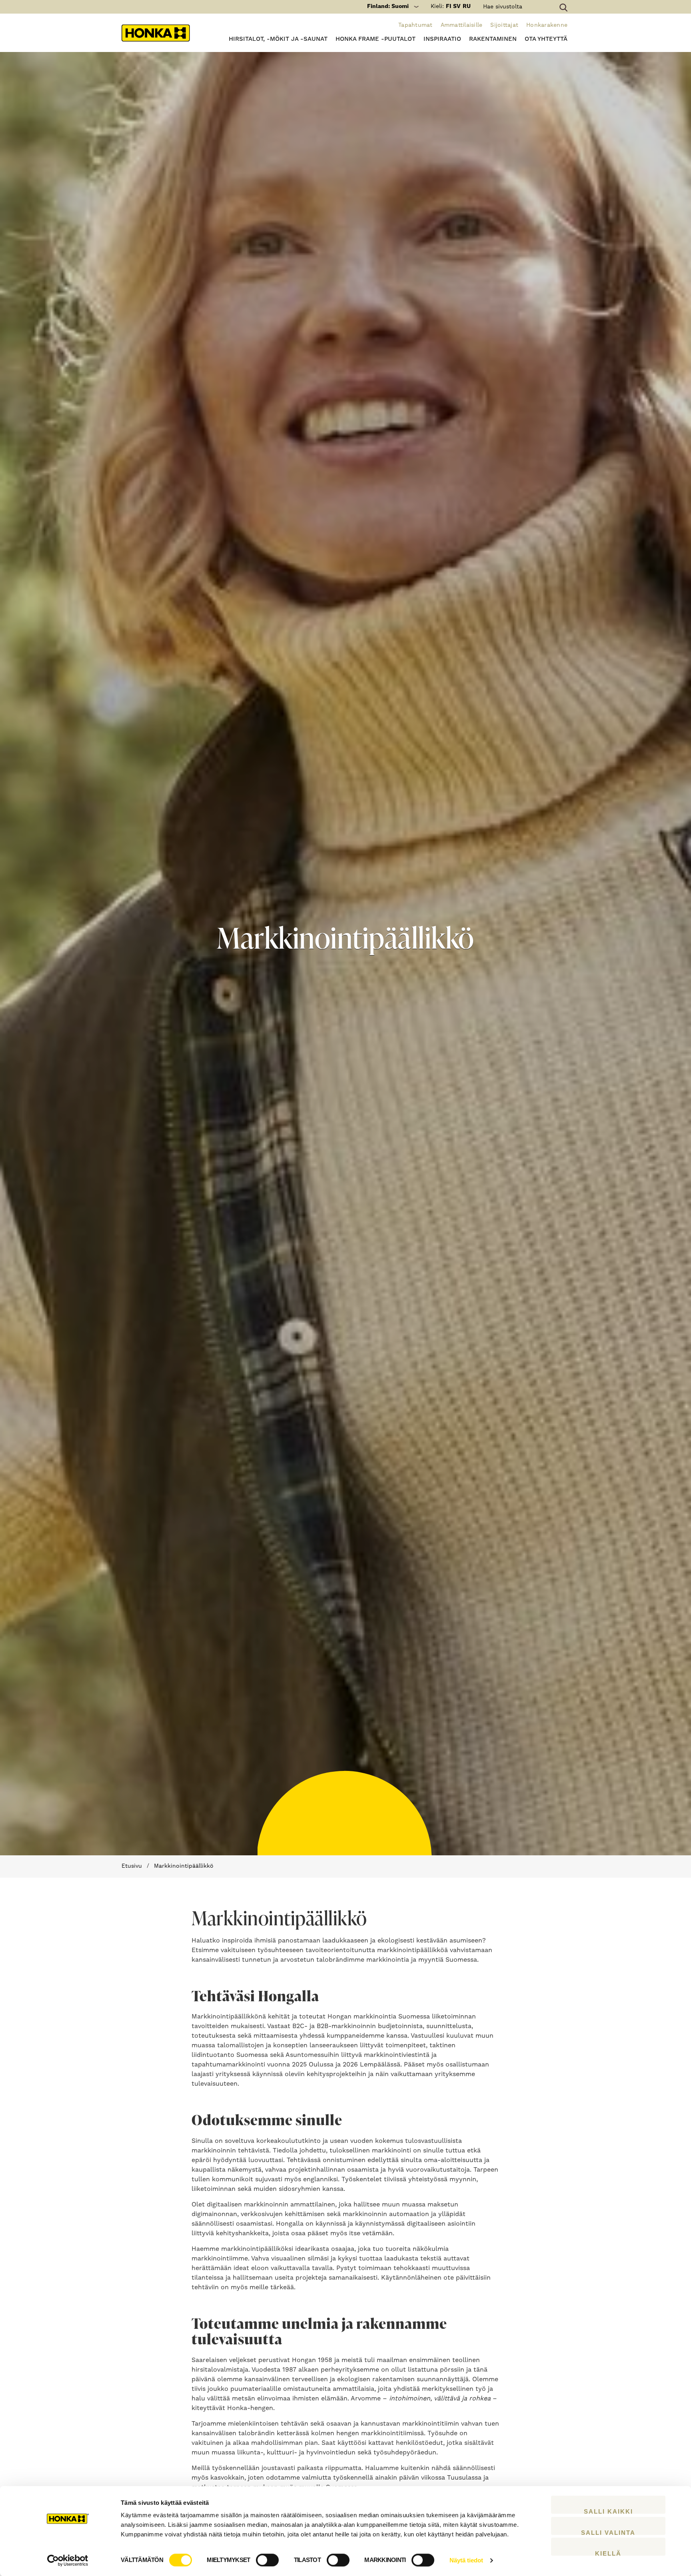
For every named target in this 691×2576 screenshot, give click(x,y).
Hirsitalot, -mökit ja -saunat (278, 39)
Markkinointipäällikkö (184, 1866)
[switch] (267, 2560)
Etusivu (132, 1866)
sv (457, 6)
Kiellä (608, 2553)
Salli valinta (608, 2532)
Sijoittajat (504, 25)
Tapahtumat (415, 25)
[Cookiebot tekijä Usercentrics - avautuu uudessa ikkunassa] (68, 2560)
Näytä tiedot (466, 2560)
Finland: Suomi (388, 6)
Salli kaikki (608, 2511)
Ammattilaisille (462, 25)
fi (448, 6)
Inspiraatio (442, 39)
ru (467, 6)
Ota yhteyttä (546, 39)
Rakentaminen (493, 39)
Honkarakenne (547, 25)
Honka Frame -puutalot (375, 39)
